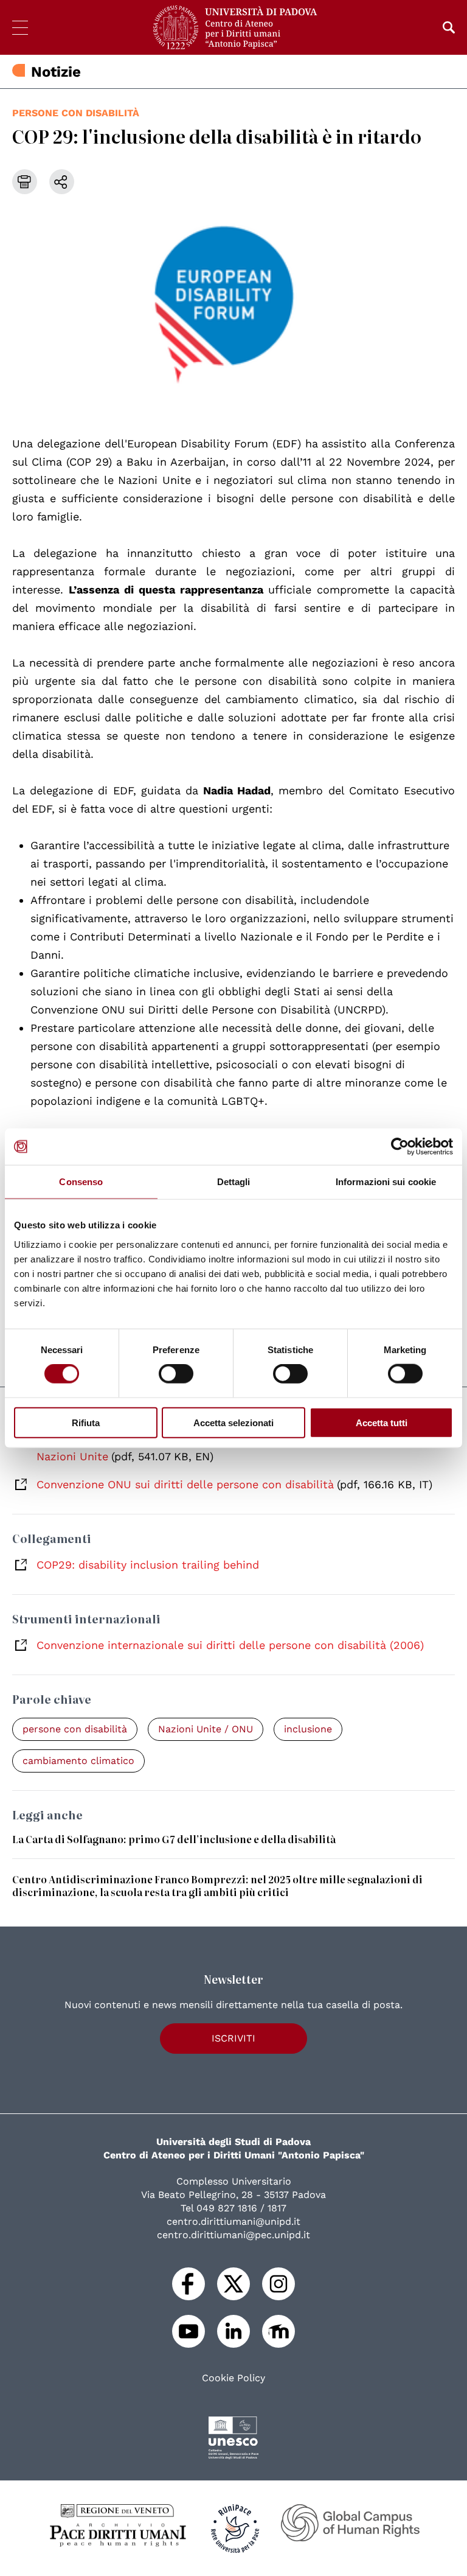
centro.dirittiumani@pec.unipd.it (233, 2235)
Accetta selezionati (233, 1422)
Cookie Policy (233, 2378)
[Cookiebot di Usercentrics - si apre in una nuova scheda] (400, 1147)
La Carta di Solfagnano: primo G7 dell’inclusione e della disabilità (174, 1839)
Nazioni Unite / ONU (206, 1729)
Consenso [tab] (81, 1182)
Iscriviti (233, 2038)
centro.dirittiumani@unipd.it (233, 2221)
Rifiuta (86, 1422)
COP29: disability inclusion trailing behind (148, 1565)
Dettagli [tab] (234, 1182)
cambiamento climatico (78, 1761)
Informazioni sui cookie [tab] (386, 1182)
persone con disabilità (76, 113)
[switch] (176, 1374)
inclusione (308, 1729)
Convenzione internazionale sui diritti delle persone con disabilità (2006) (230, 1645)
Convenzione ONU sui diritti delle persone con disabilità (185, 1484)
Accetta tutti (382, 1422)
